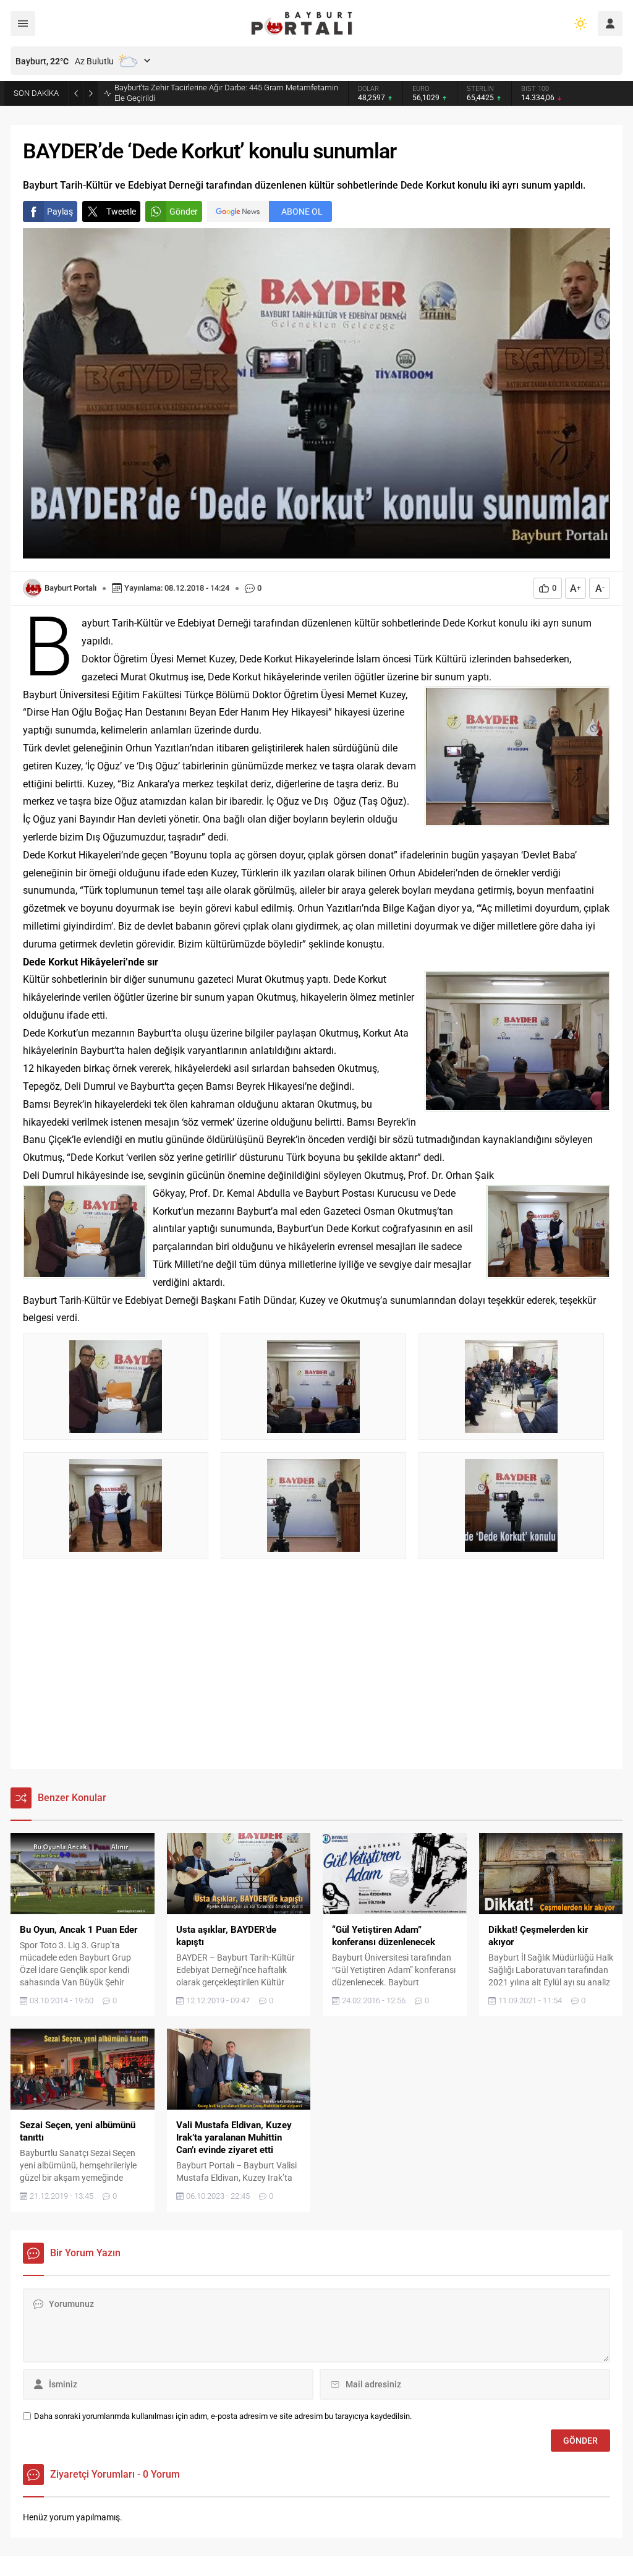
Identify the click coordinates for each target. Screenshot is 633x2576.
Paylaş (60, 212)
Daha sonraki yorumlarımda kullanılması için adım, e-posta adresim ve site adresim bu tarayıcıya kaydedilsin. (223, 2416)
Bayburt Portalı (70, 588)
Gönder (184, 212)
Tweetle (121, 212)
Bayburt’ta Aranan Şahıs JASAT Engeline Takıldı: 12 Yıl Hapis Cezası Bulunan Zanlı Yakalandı (219, 93)
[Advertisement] (316, 1670)
